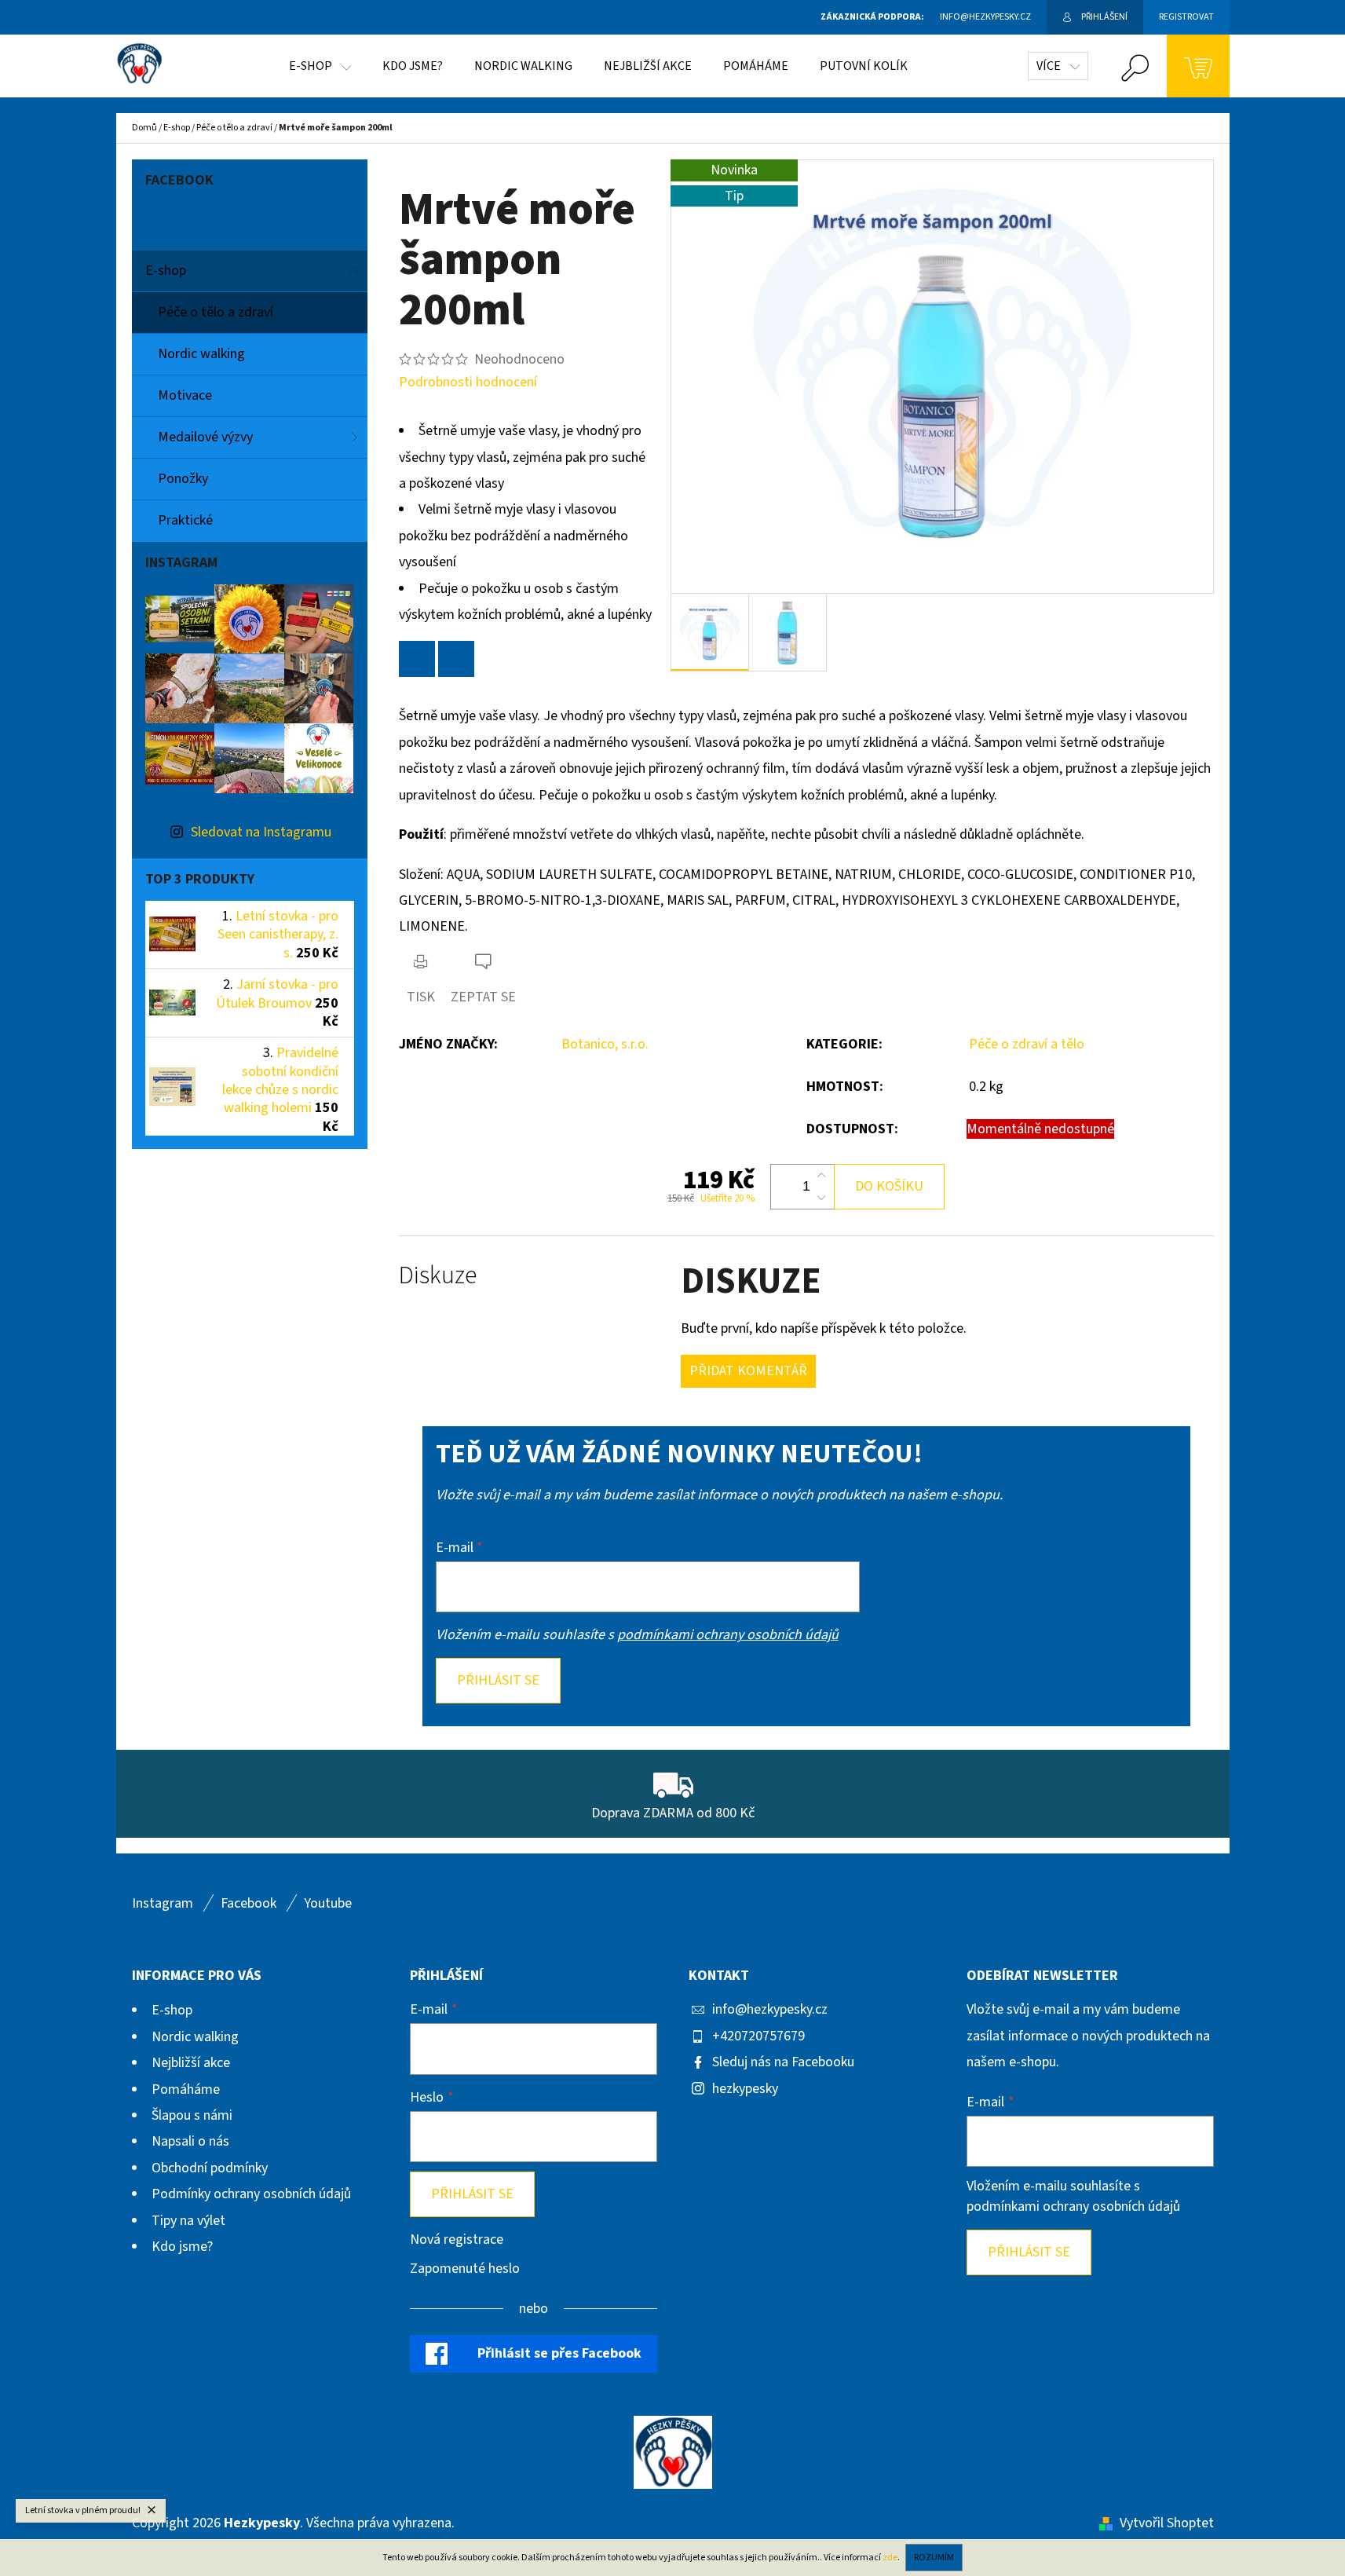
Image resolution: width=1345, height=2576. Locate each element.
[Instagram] (1195, 1911)
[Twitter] (417, 659)
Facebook (249, 1903)
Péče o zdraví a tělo (1027, 1044)
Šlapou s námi (192, 2115)
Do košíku (889, 1186)
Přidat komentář (748, 1371)
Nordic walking (201, 354)
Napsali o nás (190, 2141)
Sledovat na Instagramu (261, 832)
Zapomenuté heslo (465, 2269)
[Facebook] (456, 659)
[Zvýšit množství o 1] (821, 1176)
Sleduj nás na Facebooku (783, 2062)
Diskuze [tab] (438, 1276)
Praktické (185, 520)
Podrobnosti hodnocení (468, 382)
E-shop (166, 271)
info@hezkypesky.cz (770, 2009)
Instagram (163, 1903)
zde (890, 2558)
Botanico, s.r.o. (605, 1044)
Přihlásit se (498, 1680)
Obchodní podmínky (210, 2168)
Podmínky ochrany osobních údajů (251, 2194)
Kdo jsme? (182, 2247)
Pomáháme (186, 2089)
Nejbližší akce (191, 2063)
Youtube (328, 1903)
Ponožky (183, 479)
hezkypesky (745, 2089)
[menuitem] (320, 66)
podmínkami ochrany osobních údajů (728, 1635)
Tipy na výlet (188, 2221)
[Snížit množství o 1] (821, 1198)
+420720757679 (758, 2036)
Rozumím (934, 2558)
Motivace (185, 395)
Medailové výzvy (205, 437)
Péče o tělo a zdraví (216, 312)
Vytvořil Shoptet (1167, 2523)
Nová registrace (457, 2239)
